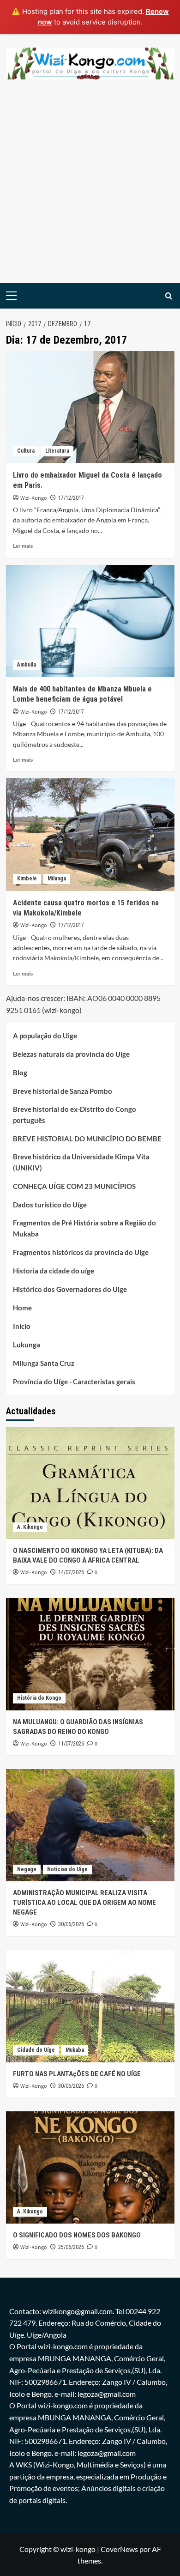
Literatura (57, 451)
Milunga (57, 879)
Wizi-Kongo (34, 498)
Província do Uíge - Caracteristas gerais (74, 1382)
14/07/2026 (71, 1572)
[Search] (169, 296)
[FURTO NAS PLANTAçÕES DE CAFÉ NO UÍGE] (90, 2006)
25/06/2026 (71, 2247)
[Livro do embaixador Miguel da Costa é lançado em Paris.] (90, 407)
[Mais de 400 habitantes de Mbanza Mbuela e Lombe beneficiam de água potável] (90, 621)
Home (22, 1308)
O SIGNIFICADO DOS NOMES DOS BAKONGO (77, 2235)
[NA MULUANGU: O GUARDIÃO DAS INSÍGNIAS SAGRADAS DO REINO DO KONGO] (90, 1654)
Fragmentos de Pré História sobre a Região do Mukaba (84, 1228)
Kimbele (27, 879)
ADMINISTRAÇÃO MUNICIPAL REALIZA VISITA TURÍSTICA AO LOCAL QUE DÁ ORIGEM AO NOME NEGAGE (84, 1903)
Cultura (26, 451)
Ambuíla (27, 665)
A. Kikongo (30, 1527)
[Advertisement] (90, 188)
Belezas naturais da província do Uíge (71, 1054)
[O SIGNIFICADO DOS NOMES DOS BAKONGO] (90, 2167)
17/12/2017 (71, 498)
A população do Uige (45, 1036)
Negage (27, 1869)
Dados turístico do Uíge (50, 1205)
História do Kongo (39, 1698)
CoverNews (119, 2549)
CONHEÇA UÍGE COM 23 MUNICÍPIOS (74, 1186)
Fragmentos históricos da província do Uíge (81, 1252)
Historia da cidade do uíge (54, 1271)
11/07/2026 (71, 1744)
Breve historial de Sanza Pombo (63, 1091)
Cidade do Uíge (36, 2050)
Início (22, 1326)
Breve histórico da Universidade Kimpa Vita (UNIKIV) (81, 1162)
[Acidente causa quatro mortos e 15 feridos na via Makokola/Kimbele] (90, 834)
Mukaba (75, 2050)
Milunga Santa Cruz (44, 1363)
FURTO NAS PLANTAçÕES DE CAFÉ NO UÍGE (77, 2074)
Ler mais (23, 546)
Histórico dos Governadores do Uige (70, 1289)
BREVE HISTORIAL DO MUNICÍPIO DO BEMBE (87, 1139)
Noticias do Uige (67, 1869)
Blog (20, 1073)
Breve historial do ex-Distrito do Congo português (75, 1115)
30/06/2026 (71, 1924)
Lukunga (27, 1345)
